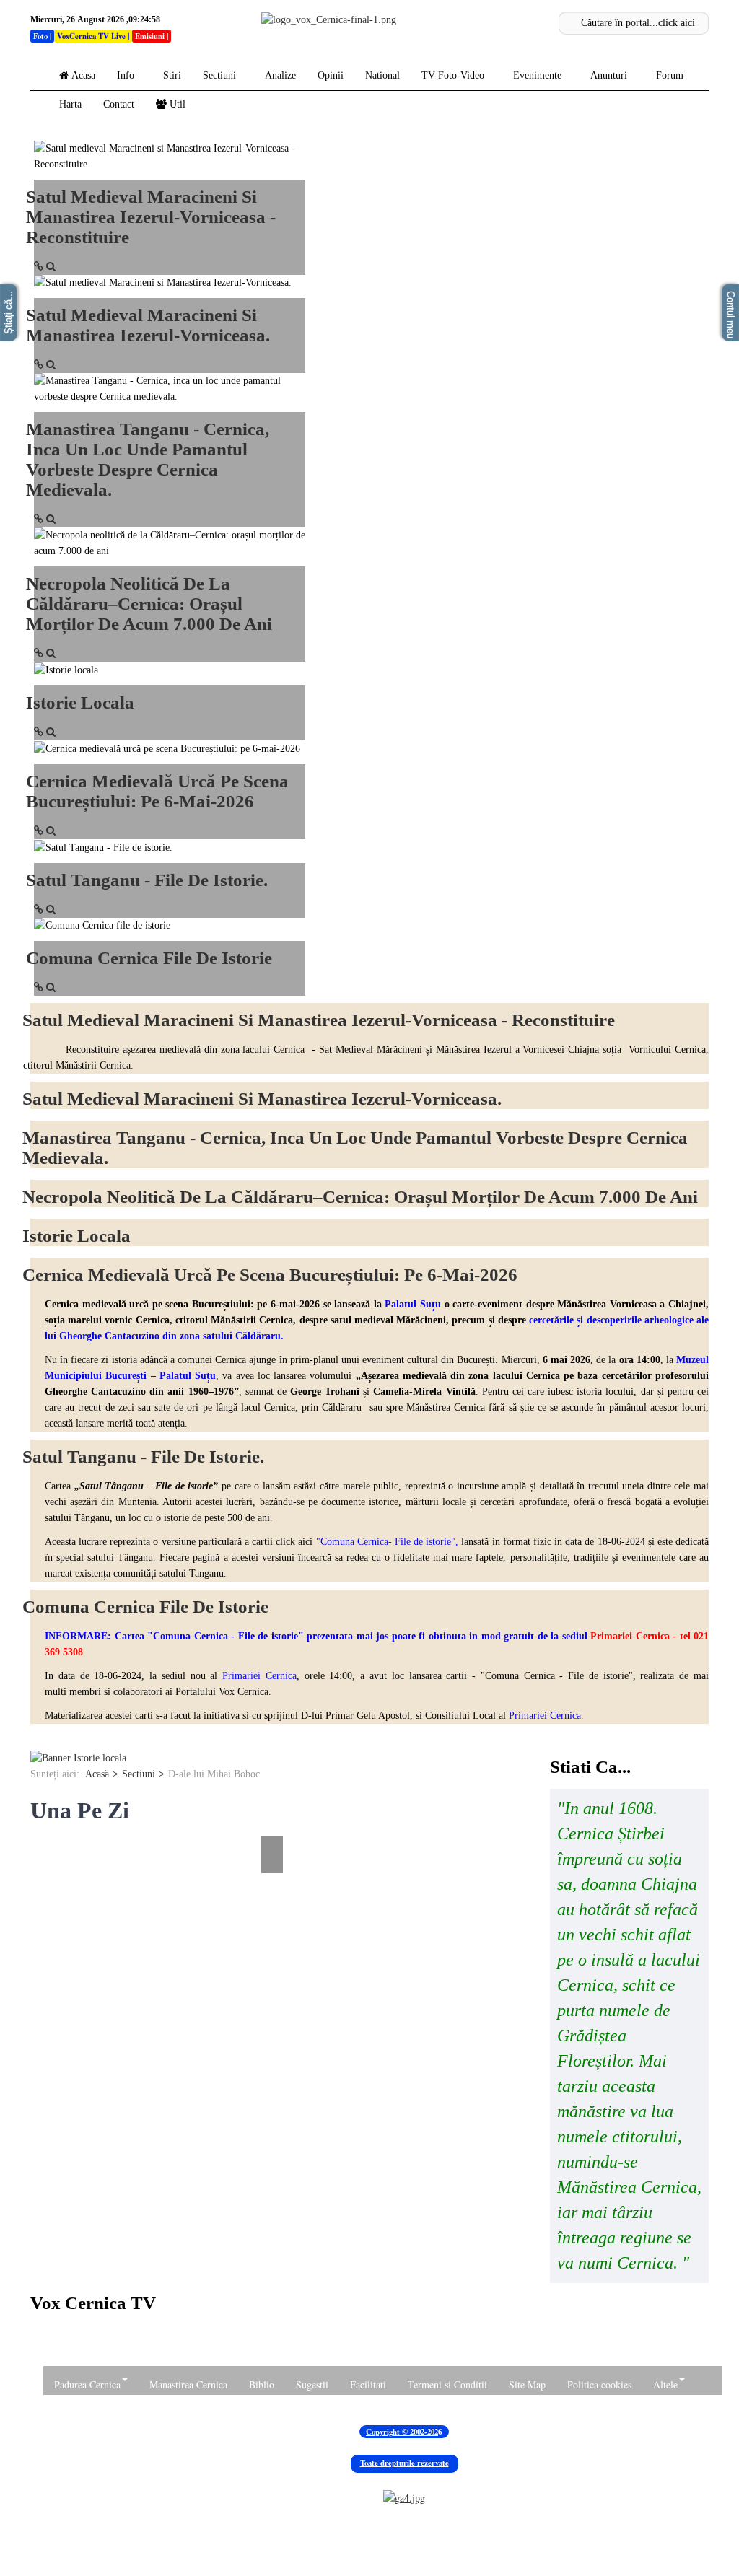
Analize (280, 75)
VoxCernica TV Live (91, 36)
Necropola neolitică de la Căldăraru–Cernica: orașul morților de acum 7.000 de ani (149, 604)
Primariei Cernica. (546, 1716)
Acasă (97, 1774)
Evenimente (537, 75)
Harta (70, 104)
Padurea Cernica (87, 2384)
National (382, 75)
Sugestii (312, 2384)
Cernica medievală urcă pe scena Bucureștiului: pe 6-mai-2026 (157, 791)
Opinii (331, 75)
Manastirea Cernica (188, 2384)
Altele (665, 2384)
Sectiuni (219, 75)
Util (178, 104)
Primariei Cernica (259, 1676)
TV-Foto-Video (453, 75)
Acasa (83, 75)
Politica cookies (599, 2384)
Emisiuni (150, 36)
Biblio (262, 2384)
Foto (40, 36)
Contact (119, 104)
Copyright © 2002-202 (402, 2432)
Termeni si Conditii (447, 2384)
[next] (274, 1825)
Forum (670, 75)
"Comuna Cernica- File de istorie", (385, 1542)
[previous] (39, 1825)
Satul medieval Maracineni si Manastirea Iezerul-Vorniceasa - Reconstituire (151, 217)
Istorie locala (80, 702)
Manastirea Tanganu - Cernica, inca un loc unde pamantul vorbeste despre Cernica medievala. (148, 459)
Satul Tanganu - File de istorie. (147, 880)
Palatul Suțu (413, 1304)
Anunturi (609, 75)
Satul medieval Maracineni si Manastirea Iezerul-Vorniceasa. (148, 325)
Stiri (172, 75)
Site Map (527, 2384)
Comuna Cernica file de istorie (149, 958)
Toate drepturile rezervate (405, 2463)
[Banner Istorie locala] (78, 1757)
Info (126, 75)
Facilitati (368, 2384)
